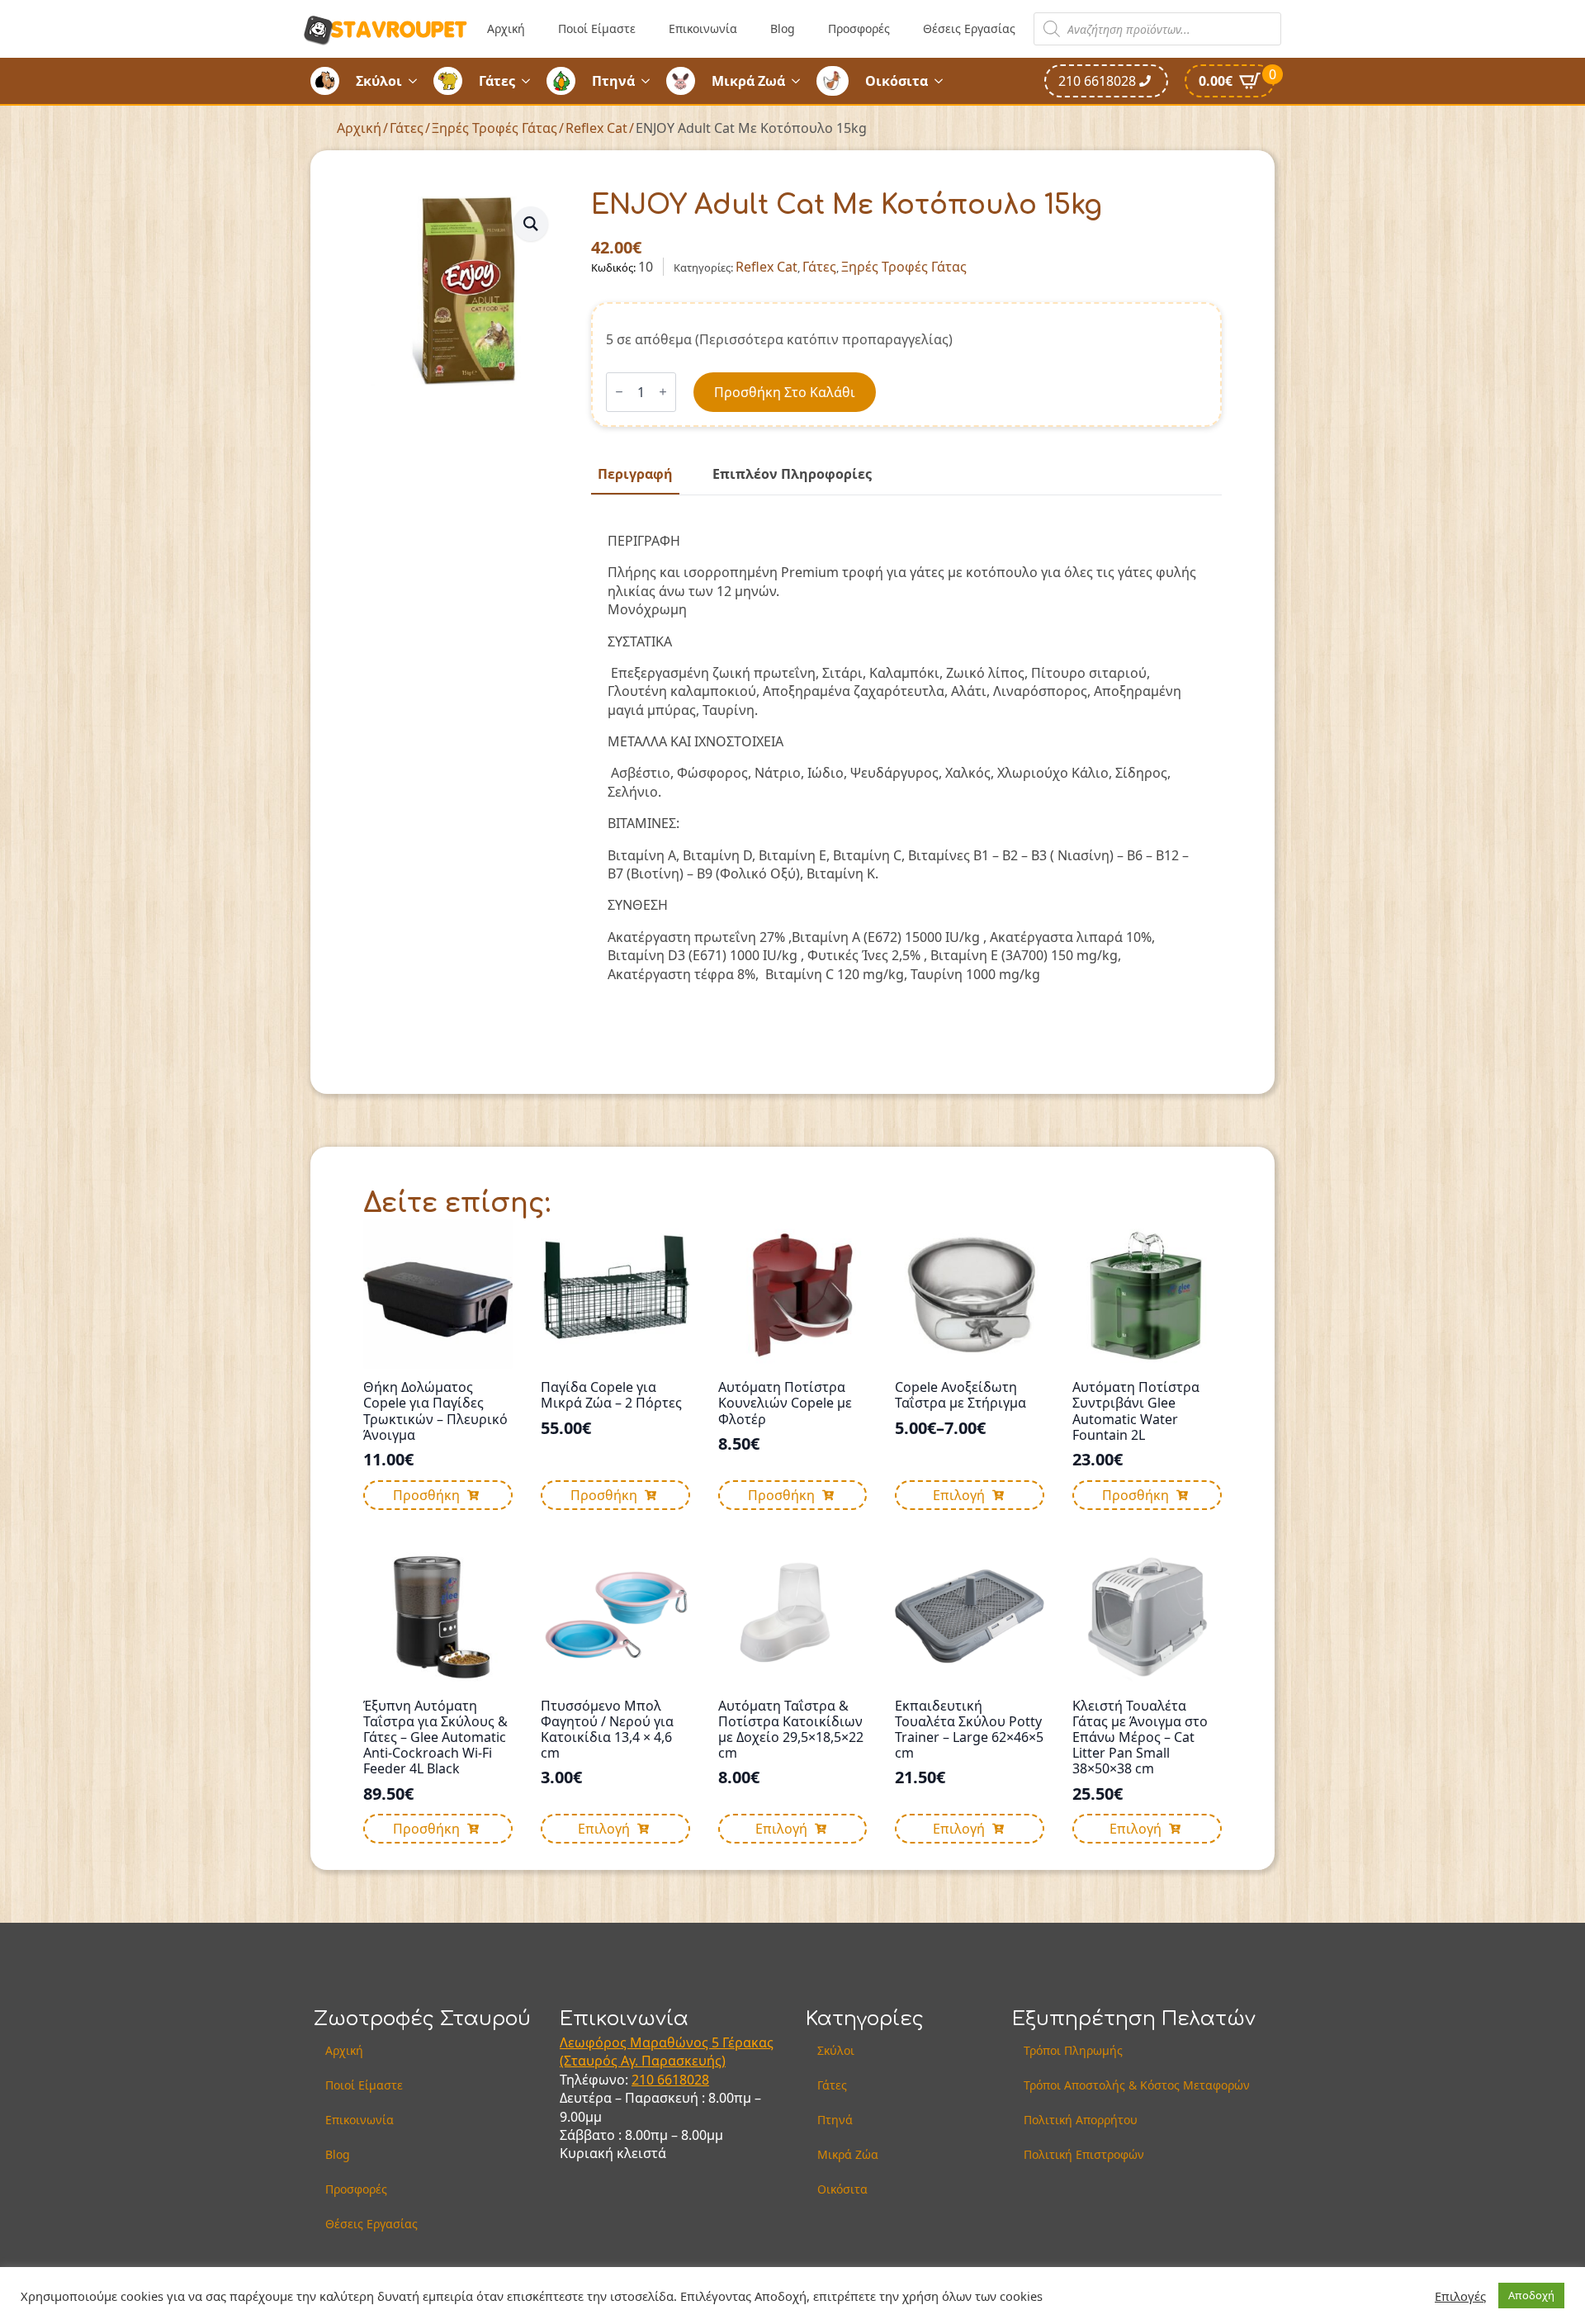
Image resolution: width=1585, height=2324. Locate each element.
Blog (783, 28)
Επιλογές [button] (1460, 2296)
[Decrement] (619, 392)
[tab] (635, 474)
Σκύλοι (379, 81)
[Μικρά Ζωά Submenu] (801, 81)
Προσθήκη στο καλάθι (785, 392)
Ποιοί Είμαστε (597, 28)
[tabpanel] (906, 764)
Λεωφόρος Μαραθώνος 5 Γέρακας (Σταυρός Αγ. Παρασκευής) (667, 2052)
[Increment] (663, 392)
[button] (531, 224)
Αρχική (506, 28)
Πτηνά (613, 81)
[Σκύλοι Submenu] (418, 81)
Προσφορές (859, 28)
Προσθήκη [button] (426, 1495)
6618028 (683, 2080)
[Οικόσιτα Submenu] (944, 81)
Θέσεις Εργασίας (969, 28)
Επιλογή (959, 1495)
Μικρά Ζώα (848, 2154)
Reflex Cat (596, 128)
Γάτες (497, 81)
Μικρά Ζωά (748, 81)
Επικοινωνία (703, 28)
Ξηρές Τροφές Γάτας (494, 128)
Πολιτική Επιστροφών (1084, 2154)
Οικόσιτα (897, 81)
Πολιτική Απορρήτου (1081, 2120)
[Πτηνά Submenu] (651, 81)
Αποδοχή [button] (1531, 2295)
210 (644, 2080)
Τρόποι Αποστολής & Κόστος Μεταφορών (1137, 2085)
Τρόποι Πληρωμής (1073, 2050)
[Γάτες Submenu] (531, 81)
